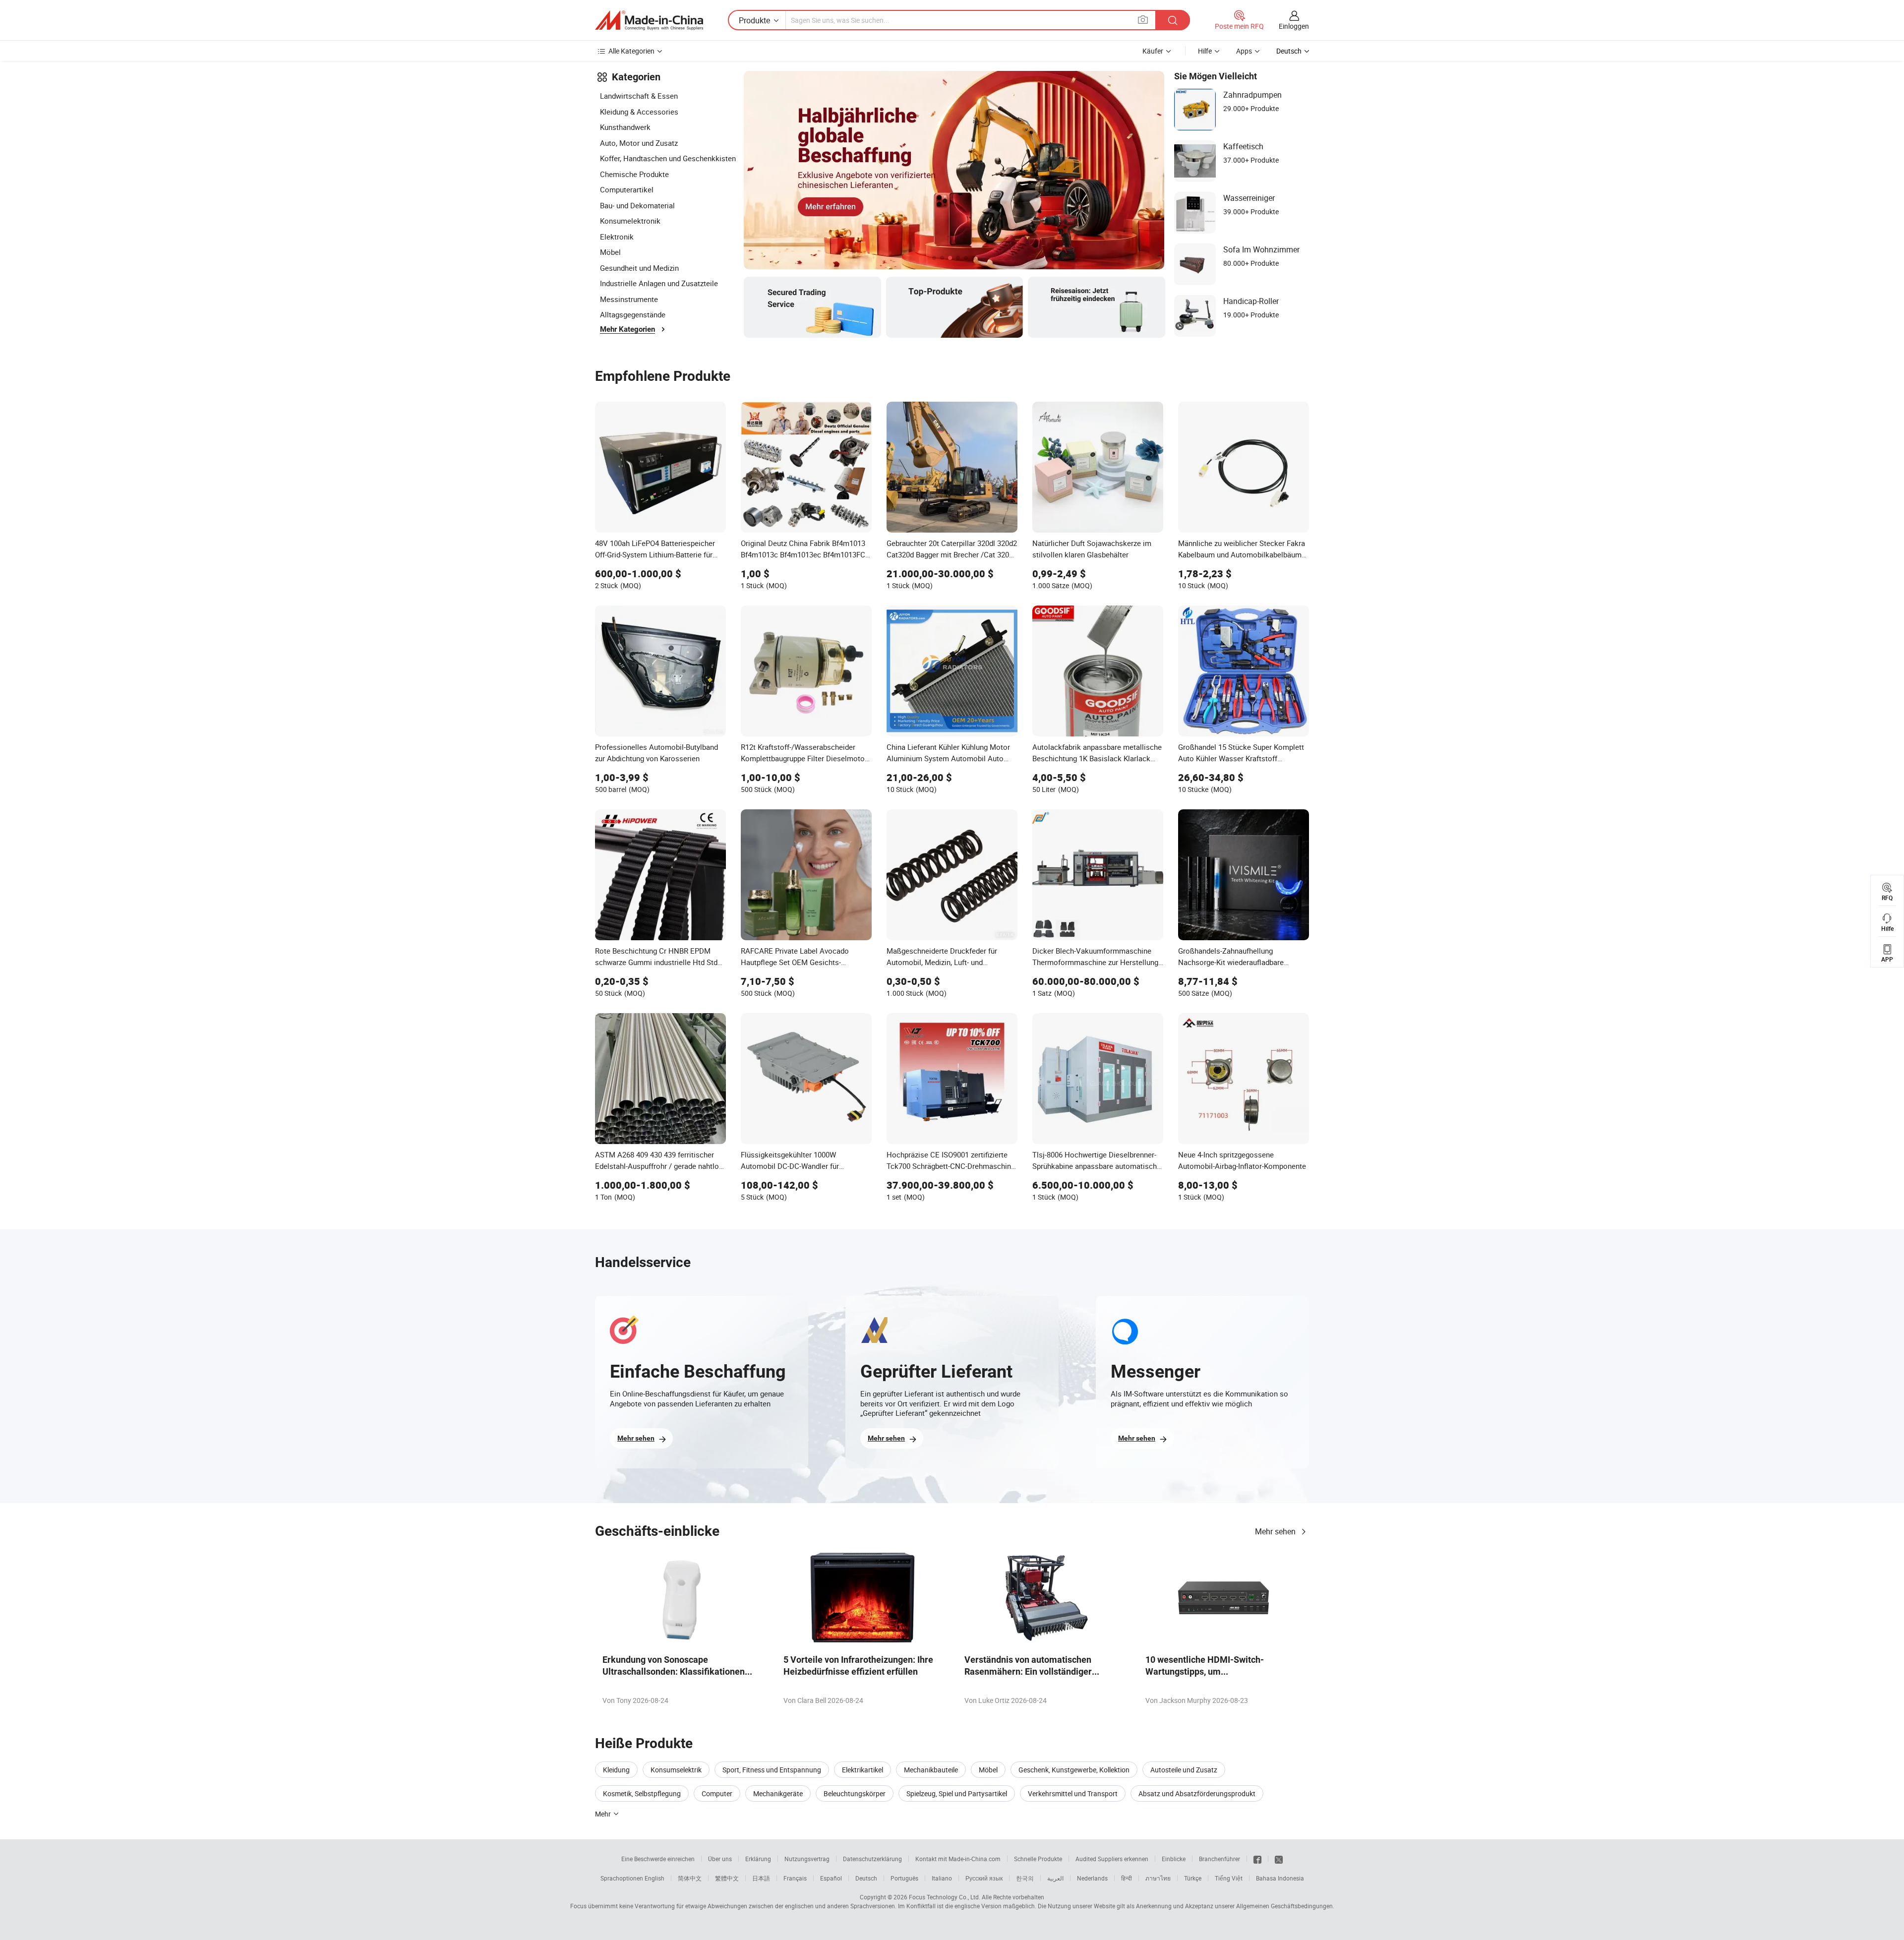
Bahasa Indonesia (1280, 1878)
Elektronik (617, 237)
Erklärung (758, 1859)
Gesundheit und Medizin (639, 268)
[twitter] (1279, 1859)
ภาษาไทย (1158, 1878)
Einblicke (1174, 1859)
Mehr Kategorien (627, 329)
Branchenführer (1220, 1859)
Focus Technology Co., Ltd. (945, 1897)
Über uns (720, 1859)
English (654, 1878)
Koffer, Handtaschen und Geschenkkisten (668, 158)
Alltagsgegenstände (633, 314)
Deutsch (866, 1878)
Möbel (610, 252)
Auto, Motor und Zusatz (639, 143)
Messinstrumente (629, 299)
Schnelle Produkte (1038, 1859)
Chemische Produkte (634, 174)
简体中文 (690, 1878)
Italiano (942, 1878)
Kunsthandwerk (625, 127)
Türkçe (1193, 1878)
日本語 (761, 1878)
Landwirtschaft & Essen (639, 96)
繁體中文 (727, 1878)
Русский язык (984, 1878)
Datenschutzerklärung (872, 1859)
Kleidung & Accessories (639, 112)
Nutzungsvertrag (807, 1859)
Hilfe (1205, 51)
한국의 (1025, 1878)
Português (904, 1878)
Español (831, 1878)
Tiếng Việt (1229, 1878)
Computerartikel (627, 189)
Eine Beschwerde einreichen (658, 1859)
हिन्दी (1127, 1878)
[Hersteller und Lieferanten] (649, 20)
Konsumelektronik (630, 221)
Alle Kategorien (631, 51)
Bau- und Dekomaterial (637, 205)
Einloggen (1294, 26)
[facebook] (1257, 1859)
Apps (1244, 51)
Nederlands (1092, 1878)
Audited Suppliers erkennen (1112, 1859)
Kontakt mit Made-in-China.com (958, 1859)
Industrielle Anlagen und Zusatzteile (659, 283)
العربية (1055, 1878)
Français (795, 1878)
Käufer (1153, 51)
